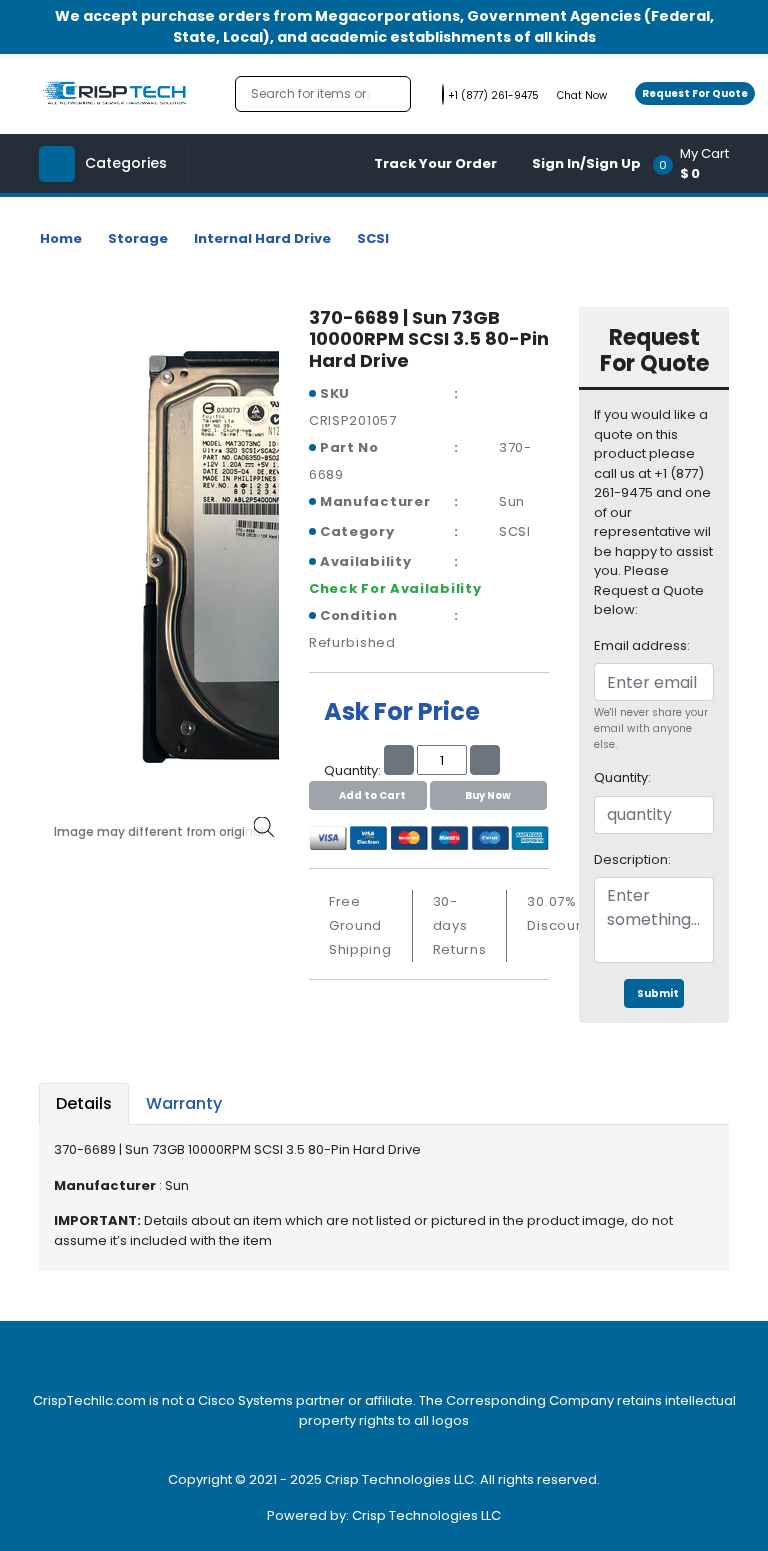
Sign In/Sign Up (586, 163)
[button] (697, 163)
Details (84, 1103)
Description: (632, 859)
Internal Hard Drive (262, 238)
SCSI (373, 238)
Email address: (642, 645)
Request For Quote (695, 93)
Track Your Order (435, 163)
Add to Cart (372, 795)
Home (61, 238)
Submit (658, 993)
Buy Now (488, 795)
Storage (138, 238)
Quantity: (622, 777)
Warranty (184, 1103)
